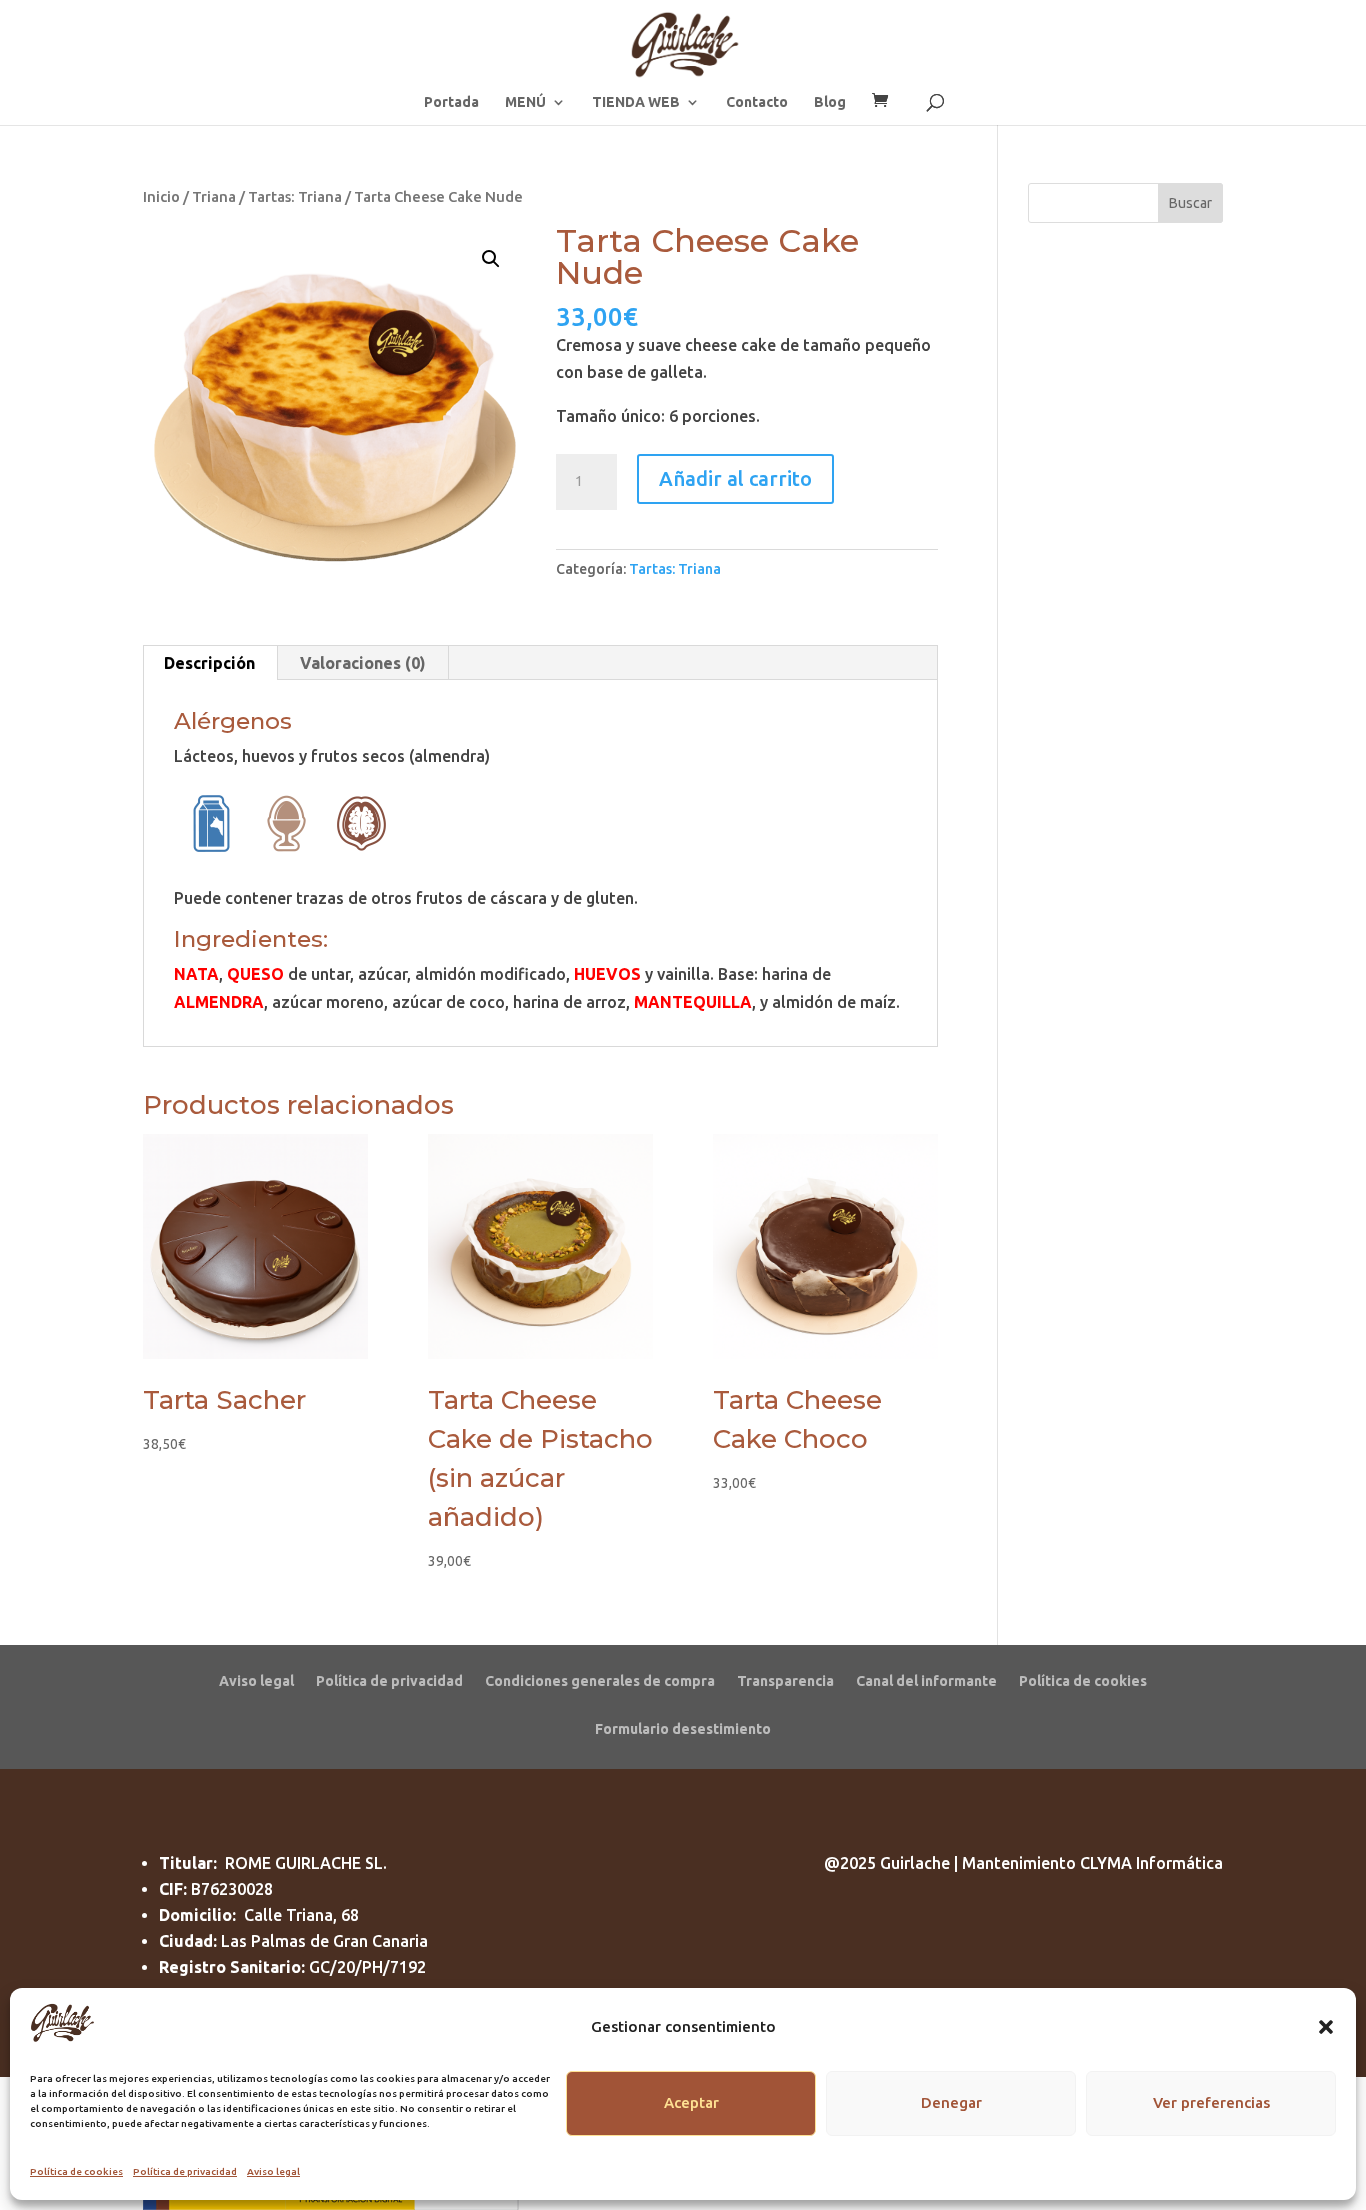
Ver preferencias (1211, 2102)
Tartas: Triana (295, 196)
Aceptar (691, 2102)
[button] (1326, 2027)
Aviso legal (273, 2171)
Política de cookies (76, 2171)
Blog (830, 102)
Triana (214, 196)
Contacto (757, 102)
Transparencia (785, 1680)
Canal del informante (926, 1680)
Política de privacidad (185, 2171)
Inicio (161, 196)
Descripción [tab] (209, 663)
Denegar (951, 2102)
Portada (451, 102)
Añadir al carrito (735, 478)
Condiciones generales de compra (600, 1680)
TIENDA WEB (636, 102)
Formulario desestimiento (683, 1728)
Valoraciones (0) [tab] (363, 663)
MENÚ (525, 102)
